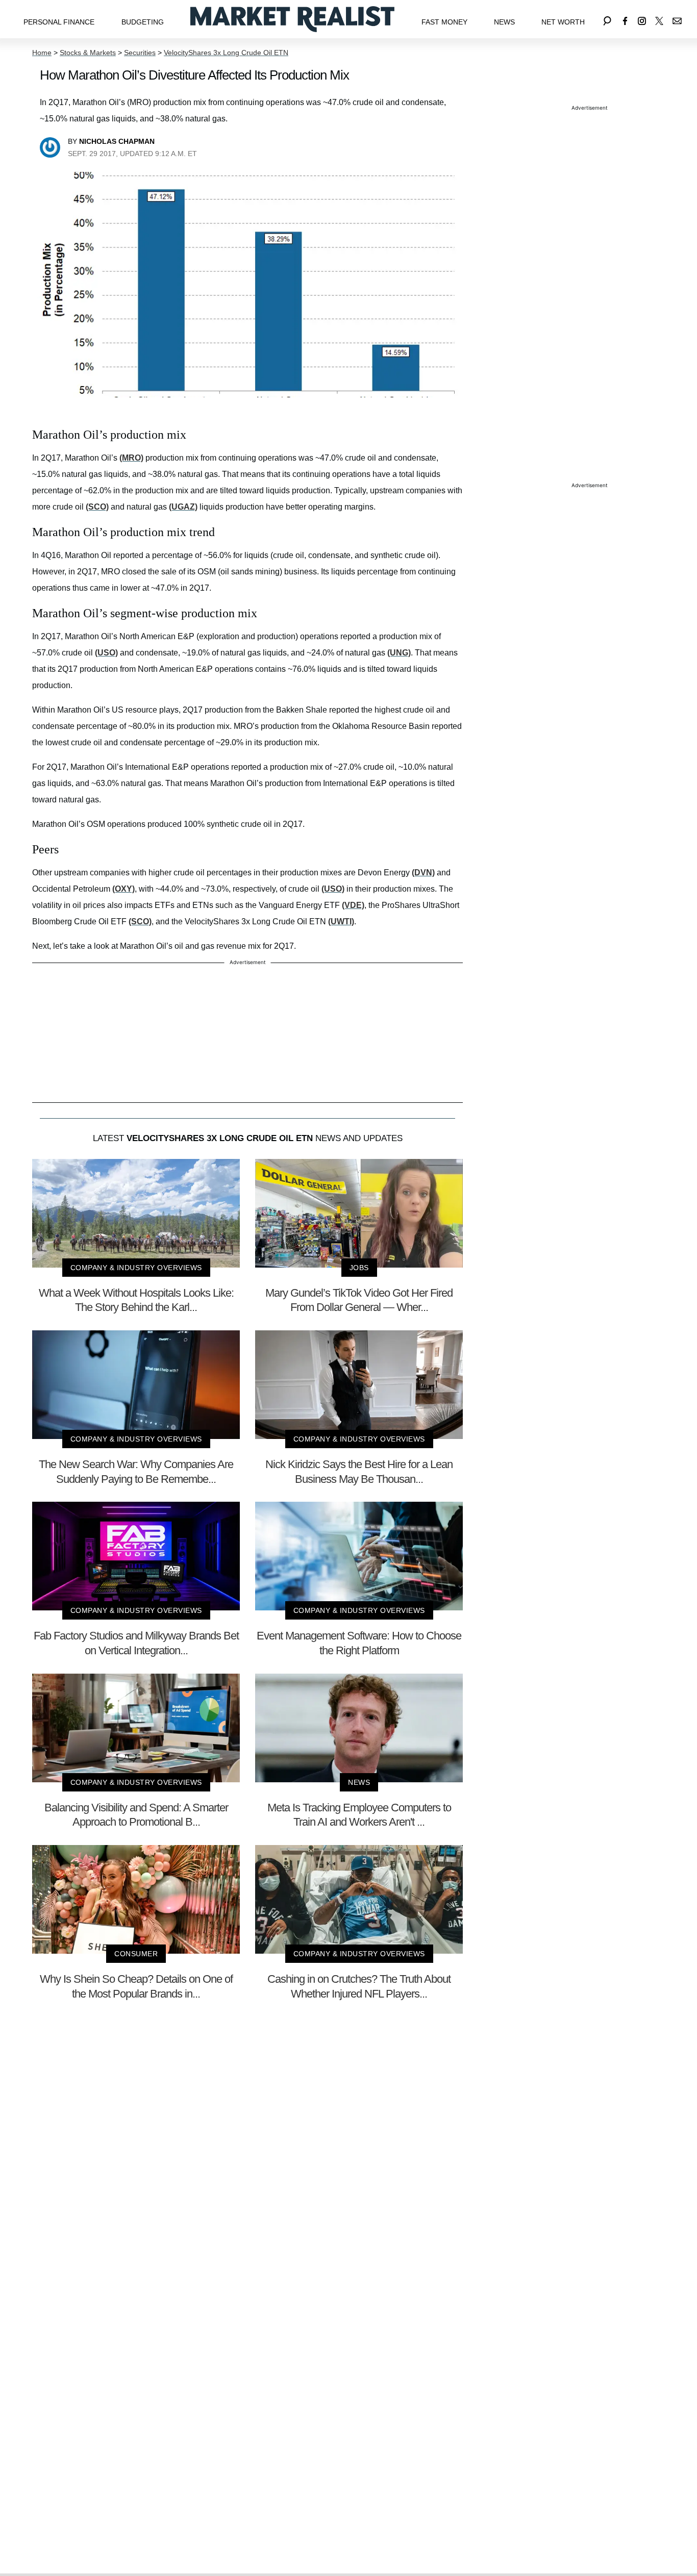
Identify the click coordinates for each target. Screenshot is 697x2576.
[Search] (607, 19)
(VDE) (353, 905)
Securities (140, 53)
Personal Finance (59, 22)
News (504, 22)
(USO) (106, 653)
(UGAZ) (183, 507)
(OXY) (123, 889)
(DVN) (423, 873)
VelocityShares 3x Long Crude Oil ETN (226, 53)
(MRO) (131, 458)
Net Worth (563, 22)
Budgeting (143, 22)
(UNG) (399, 653)
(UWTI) (341, 921)
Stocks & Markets (88, 53)
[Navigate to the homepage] (292, 19)
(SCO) (97, 507)
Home (42, 53)
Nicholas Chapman (117, 141)
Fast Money (444, 22)
